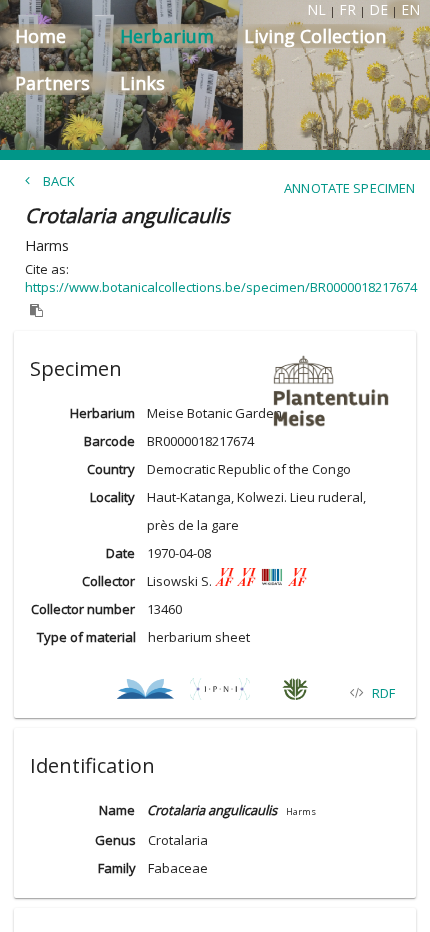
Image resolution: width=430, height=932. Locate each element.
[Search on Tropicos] (295, 692)
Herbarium (102, 413)
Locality (112, 497)
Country (111, 469)
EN (410, 9)
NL (316, 9)
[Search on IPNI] (220, 692)
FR (347, 9)
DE (378, 9)
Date (120, 553)
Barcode (109, 441)
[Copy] (37, 311)
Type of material (86, 637)
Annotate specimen (349, 188)
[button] (215, 365)
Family (116, 868)
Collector (108, 581)
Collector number (83, 609)
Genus (115, 840)
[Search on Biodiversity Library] (145, 692)
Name (117, 810)
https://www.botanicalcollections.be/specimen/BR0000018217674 (221, 287)
